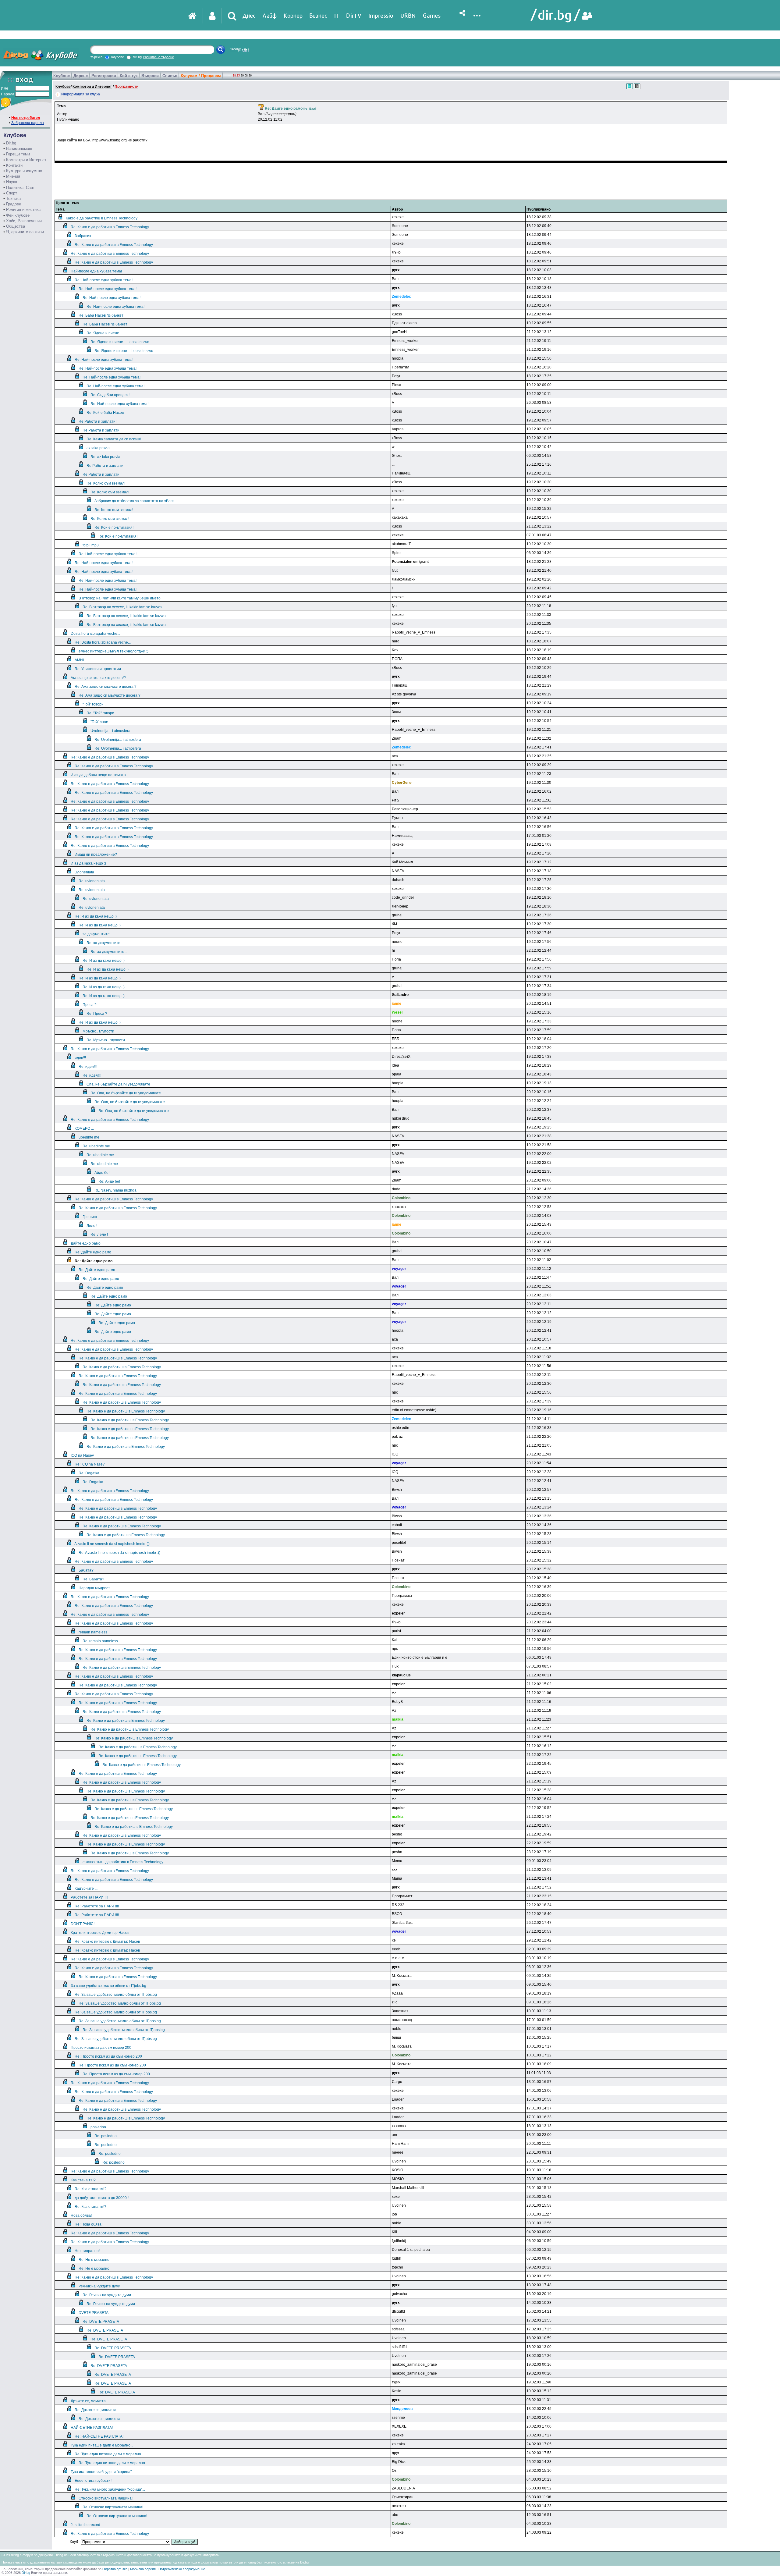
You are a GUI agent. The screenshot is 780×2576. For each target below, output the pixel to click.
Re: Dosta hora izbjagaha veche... (103, 642)
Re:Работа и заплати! (97, 421)
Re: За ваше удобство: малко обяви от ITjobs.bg (116, 1995)
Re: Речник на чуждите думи (107, 2295)
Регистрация (104, 76)
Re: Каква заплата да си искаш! (114, 439)
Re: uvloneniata (92, 881)
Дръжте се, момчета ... (90, 2401)
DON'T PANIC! (83, 1924)
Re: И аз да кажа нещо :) (96, 916)
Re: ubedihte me (96, 1146)
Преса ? (90, 1005)
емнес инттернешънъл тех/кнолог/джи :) (113, 651)
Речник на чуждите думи (99, 2286)
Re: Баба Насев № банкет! (101, 315)
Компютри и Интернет (26, 160)
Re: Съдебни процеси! (110, 395)
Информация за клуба (81, 94)
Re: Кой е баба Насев (105, 413)
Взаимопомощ (19, 149)
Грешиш (90, 1217)
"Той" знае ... (101, 722)
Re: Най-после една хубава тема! (104, 280)
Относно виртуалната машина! (106, 2498)
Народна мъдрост (94, 1588)
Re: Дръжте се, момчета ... (97, 2410)
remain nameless (93, 1632)
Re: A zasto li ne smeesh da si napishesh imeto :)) (119, 1553)
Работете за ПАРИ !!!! (89, 1897)
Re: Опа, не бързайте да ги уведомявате (126, 1093)
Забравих (83, 236)
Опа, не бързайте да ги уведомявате (118, 1084)
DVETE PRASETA (94, 2313)
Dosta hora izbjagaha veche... (95, 634)
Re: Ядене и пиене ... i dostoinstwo (120, 342)
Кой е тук (129, 76)
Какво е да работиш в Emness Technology (102, 218)
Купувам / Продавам (201, 76)
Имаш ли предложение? (96, 855)
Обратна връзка (115, 2569)
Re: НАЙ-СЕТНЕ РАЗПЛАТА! (99, 2436)
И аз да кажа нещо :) (88, 863)
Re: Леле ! (99, 1235)
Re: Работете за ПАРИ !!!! (97, 1906)
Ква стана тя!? (83, 2180)
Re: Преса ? (97, 1014)
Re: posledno (106, 2136)
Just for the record (85, 2525)
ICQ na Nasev (82, 1455)
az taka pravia (98, 448)
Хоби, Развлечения (24, 221)
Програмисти (126, 87)
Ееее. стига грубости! (93, 2481)
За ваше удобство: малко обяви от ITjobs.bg (108, 1986)
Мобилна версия (143, 2569)
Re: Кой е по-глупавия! (114, 528)
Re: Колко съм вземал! (106, 483)
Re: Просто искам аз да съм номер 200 (108, 2056)
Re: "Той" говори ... (102, 713)
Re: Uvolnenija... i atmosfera (118, 740)
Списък (170, 76)
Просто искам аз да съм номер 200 (101, 2048)
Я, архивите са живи (25, 232)
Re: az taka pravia (105, 457)
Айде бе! (102, 1173)
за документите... (97, 934)
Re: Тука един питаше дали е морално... (109, 2454)
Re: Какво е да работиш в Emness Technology (110, 227)
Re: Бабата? (93, 1579)
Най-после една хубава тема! (96, 271)
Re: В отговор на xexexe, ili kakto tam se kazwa (122, 607)
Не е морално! (87, 2251)
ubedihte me (89, 1137)
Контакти (14, 165)
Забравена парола (28, 123)
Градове (14, 204)
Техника (13, 199)
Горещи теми (18, 154)
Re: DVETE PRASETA (101, 2322)
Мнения (13, 176)
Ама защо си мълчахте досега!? (98, 678)
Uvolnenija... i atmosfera (110, 731)
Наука (12, 182)
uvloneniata (84, 872)
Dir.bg (11, 143)
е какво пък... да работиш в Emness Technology (123, 1862)
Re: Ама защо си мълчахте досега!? (106, 687)
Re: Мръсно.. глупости (106, 1040)
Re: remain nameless (100, 1641)
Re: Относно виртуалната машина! (113, 2507)
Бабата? (86, 1570)
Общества (16, 226)
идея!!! (80, 1058)
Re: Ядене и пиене (103, 333)
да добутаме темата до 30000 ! (102, 2198)
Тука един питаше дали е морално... (102, 2445)
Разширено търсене (158, 57)
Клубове (62, 76)
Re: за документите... (105, 943)
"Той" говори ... (95, 704)
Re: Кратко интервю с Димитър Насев (107, 1942)
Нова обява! (81, 2215)
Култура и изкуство (24, 171)
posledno (98, 2127)
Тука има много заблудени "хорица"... (103, 2472)
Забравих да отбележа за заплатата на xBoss (134, 501)
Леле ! (92, 1226)
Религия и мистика (23, 210)
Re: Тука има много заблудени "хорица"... (110, 2489)
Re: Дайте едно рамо (93, 1252)
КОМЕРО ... (84, 1128)
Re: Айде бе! (109, 1181)
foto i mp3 (91, 545)
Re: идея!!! (88, 1067)
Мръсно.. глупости (98, 1031)
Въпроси (150, 76)
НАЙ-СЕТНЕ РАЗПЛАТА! (92, 2428)
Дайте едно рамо (86, 1243)
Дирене (81, 76)
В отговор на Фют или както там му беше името (120, 598)
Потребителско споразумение (182, 2569)
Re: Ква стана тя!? (90, 2189)
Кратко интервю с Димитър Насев (100, 1933)
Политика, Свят (20, 188)
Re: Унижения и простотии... (99, 669)
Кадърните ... (86, 1888)
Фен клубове (18, 215)
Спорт (12, 193)
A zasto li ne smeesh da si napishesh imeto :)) (112, 1544)
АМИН (80, 660)
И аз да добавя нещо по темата (98, 775)
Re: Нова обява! (89, 2224)
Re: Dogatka (89, 1473)
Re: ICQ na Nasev (90, 1464)
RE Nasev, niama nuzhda (115, 1190)
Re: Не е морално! (94, 2260)
